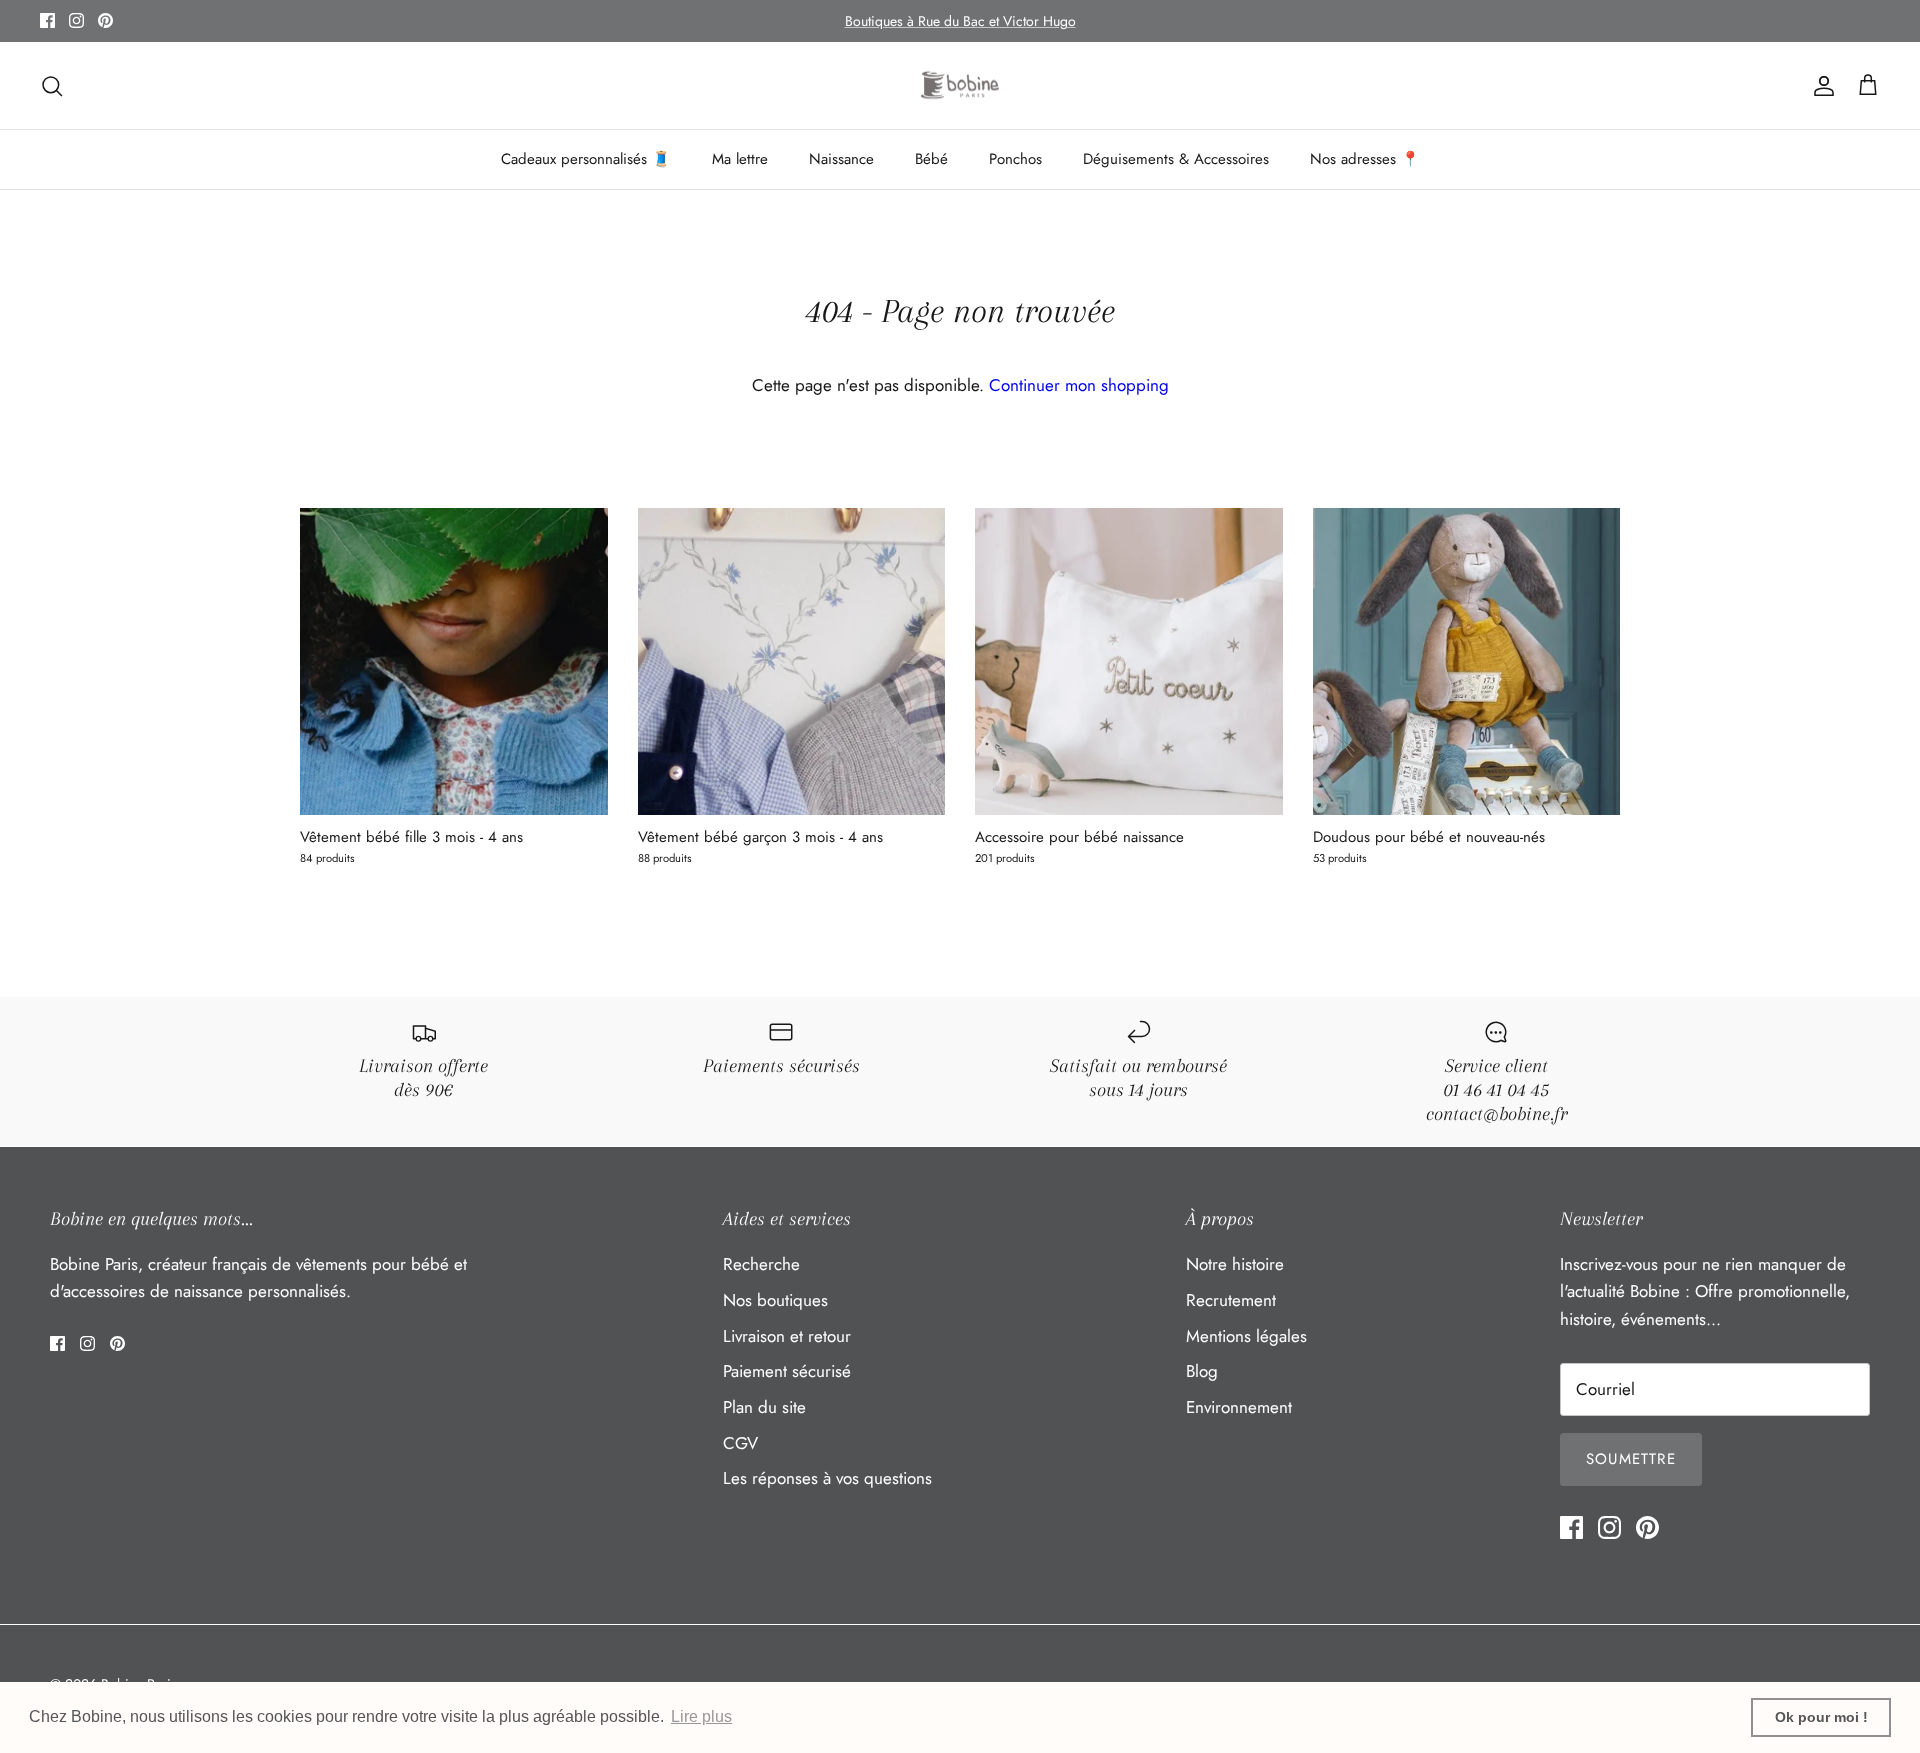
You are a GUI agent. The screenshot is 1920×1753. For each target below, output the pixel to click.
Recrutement (1231, 1300)
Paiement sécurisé (787, 1371)
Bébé (931, 159)
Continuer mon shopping (1079, 385)
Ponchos (1015, 159)
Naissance (841, 159)
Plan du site (764, 1407)
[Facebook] (47, 20)
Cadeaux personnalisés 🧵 (586, 159)
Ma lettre (740, 159)
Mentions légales (1246, 1336)
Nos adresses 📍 (1365, 159)
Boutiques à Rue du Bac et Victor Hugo (960, 21)
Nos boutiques (775, 1300)
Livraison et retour (787, 1336)
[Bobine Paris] (960, 86)
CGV (740, 1443)
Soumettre (1631, 1459)
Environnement (1239, 1407)
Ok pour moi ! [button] (1821, 1717)
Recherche (761, 1264)
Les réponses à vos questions (827, 1478)
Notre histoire (1235, 1264)
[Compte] (1820, 85)
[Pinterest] (105, 20)
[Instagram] (76, 20)
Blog (1202, 1371)
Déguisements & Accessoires (1176, 159)
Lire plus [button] (701, 1716)
